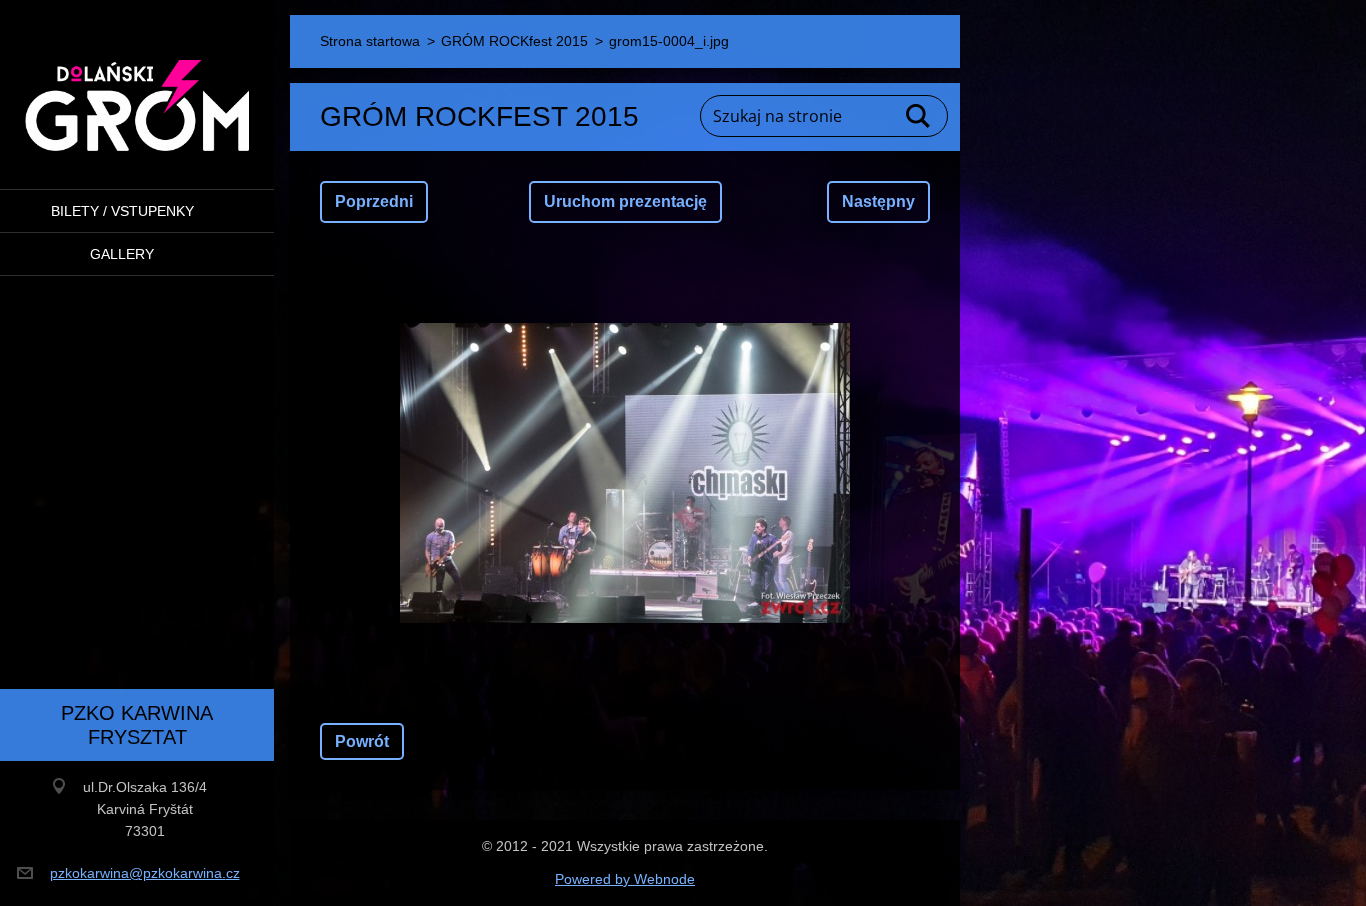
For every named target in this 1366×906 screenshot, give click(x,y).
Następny (878, 201)
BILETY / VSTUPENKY (122, 211)
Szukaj (919, 116)
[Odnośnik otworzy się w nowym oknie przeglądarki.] (625, 473)
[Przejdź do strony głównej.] (137, 82)
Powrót (362, 741)
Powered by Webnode (625, 879)
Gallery (122, 254)
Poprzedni (374, 201)
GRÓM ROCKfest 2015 (514, 41)
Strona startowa (370, 41)
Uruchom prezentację (625, 201)
